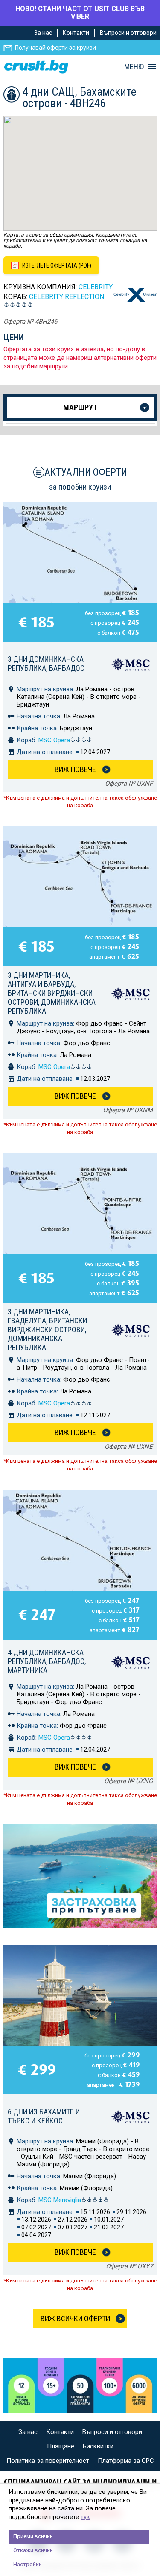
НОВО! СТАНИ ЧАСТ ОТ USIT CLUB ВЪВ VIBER (80, 13)
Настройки (28, 2564)
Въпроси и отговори (128, 33)
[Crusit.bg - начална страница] (36, 67)
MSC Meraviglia (60, 2200)
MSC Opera (54, 740)
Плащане (61, 2446)
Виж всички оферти (75, 2318)
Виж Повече (75, 769)
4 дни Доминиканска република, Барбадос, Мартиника (47, 1661)
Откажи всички (33, 2550)
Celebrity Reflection (67, 297)
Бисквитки (98, 2446)
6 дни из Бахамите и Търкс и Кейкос (44, 2116)
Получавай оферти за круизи (55, 48)
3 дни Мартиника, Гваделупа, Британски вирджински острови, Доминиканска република (47, 1329)
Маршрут (80, 407)
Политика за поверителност (48, 2461)
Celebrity (96, 287)
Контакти (76, 33)
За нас (43, 33)
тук (85, 2517)
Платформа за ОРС (126, 2461)
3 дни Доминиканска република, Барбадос (46, 664)
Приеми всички (33, 2536)
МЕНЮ (134, 67)
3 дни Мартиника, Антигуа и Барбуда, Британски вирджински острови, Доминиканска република (52, 993)
